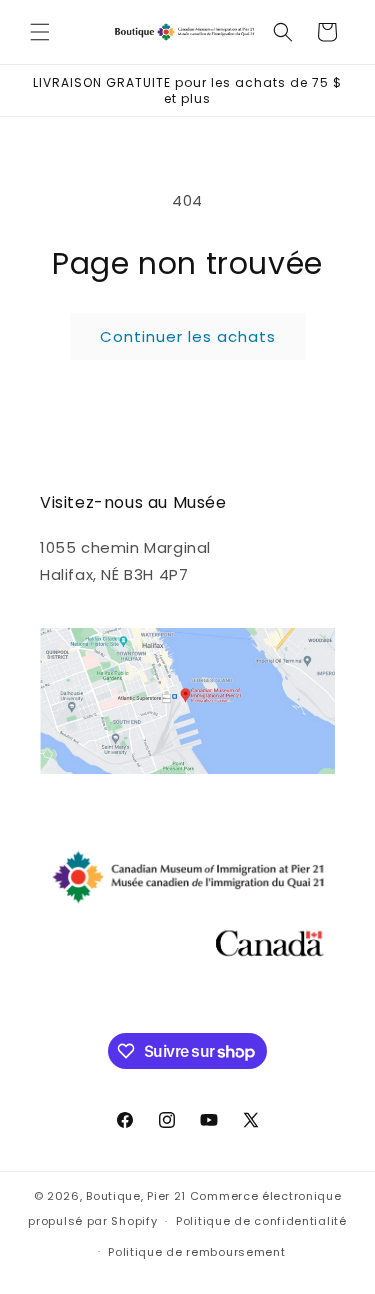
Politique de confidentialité (261, 1221)
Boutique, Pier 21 (138, 1196)
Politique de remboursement (196, 1252)
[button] (40, 32)
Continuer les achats (188, 336)
